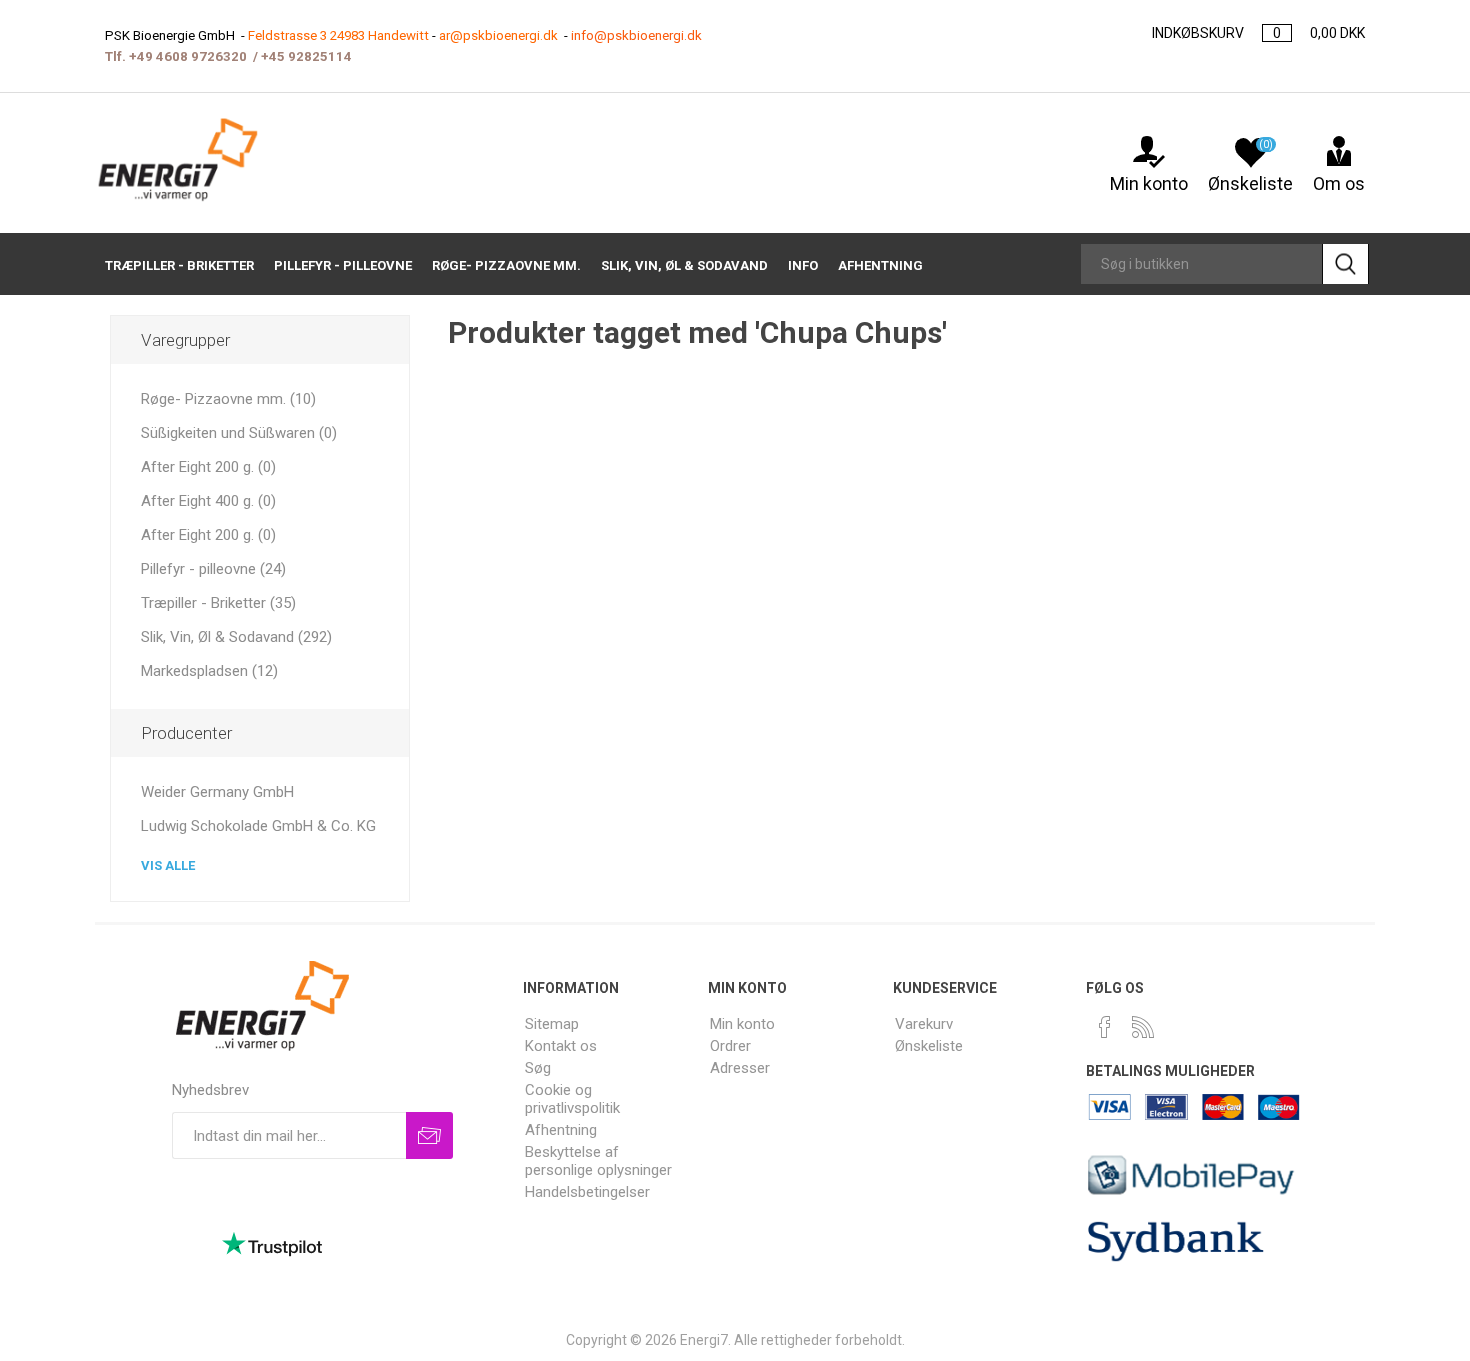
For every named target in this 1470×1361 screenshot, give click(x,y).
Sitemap (552, 1024)
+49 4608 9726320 (188, 56)
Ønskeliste (929, 1046)
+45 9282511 (302, 56)
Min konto (1149, 183)
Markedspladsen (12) (209, 671)
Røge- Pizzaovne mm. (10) (228, 399)
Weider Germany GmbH (217, 792)
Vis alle (168, 865)
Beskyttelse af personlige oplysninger (598, 1161)
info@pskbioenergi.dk (636, 35)
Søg (538, 1068)
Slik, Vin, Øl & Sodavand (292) (236, 637)
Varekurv (924, 1024)
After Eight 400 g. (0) (208, 501)
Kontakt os (561, 1046)
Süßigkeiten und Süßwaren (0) (239, 433)
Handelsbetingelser (587, 1192)
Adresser (740, 1068)
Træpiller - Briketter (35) (218, 603)
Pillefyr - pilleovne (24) (213, 569)
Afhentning (561, 1130)
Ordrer (730, 1046)
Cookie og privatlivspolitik (572, 1099)
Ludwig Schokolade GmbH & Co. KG (258, 826)
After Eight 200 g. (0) (208, 467)
